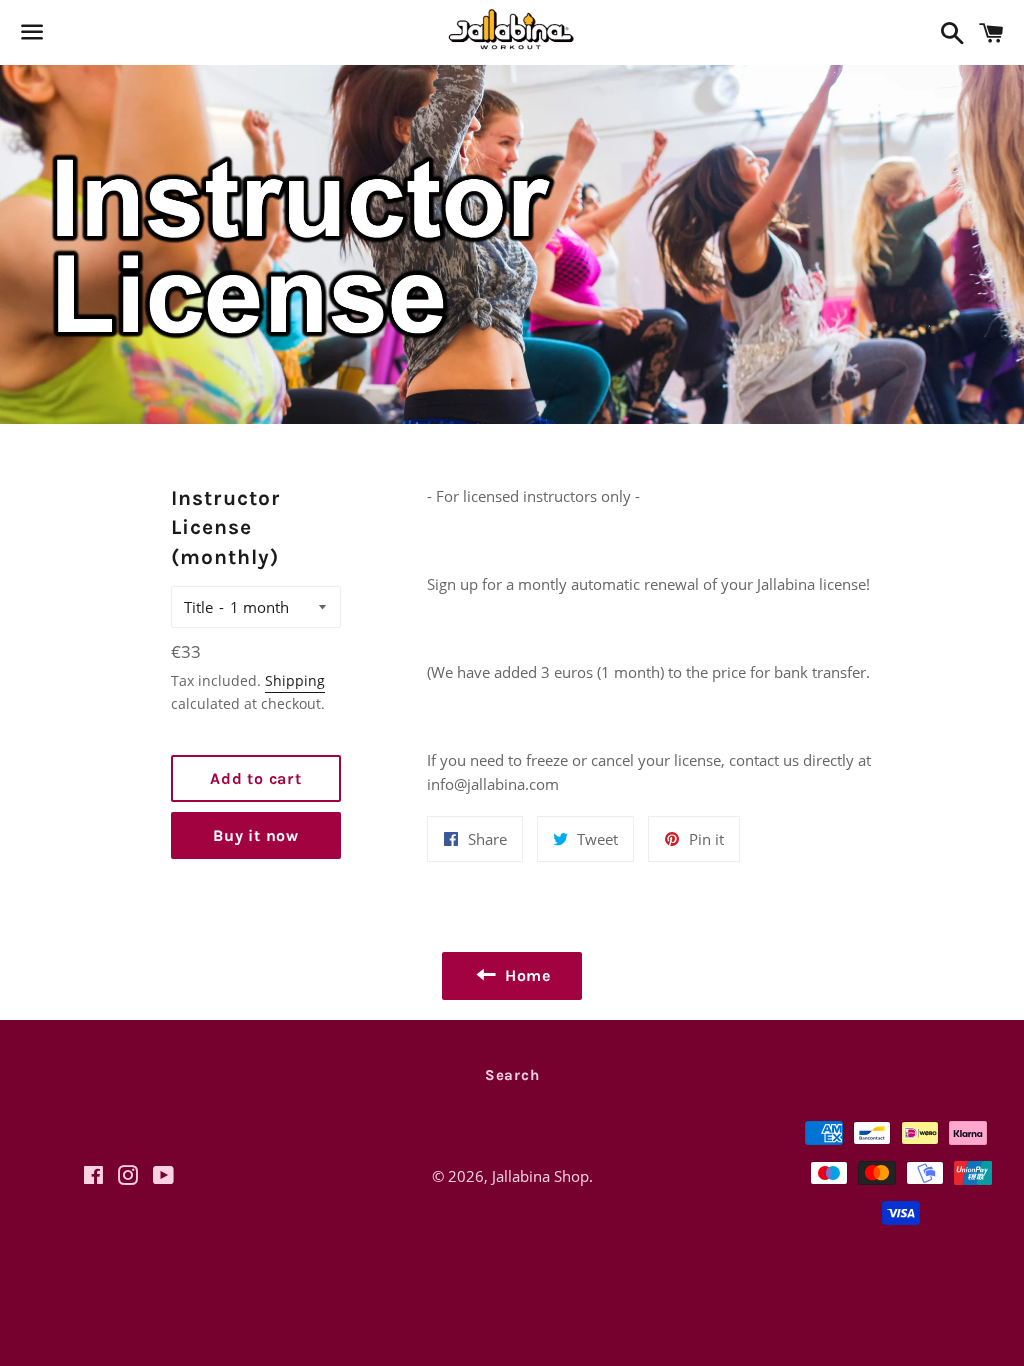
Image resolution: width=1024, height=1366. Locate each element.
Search (512, 1075)
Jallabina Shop (540, 1176)
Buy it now (256, 835)
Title (198, 607)
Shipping (295, 680)
